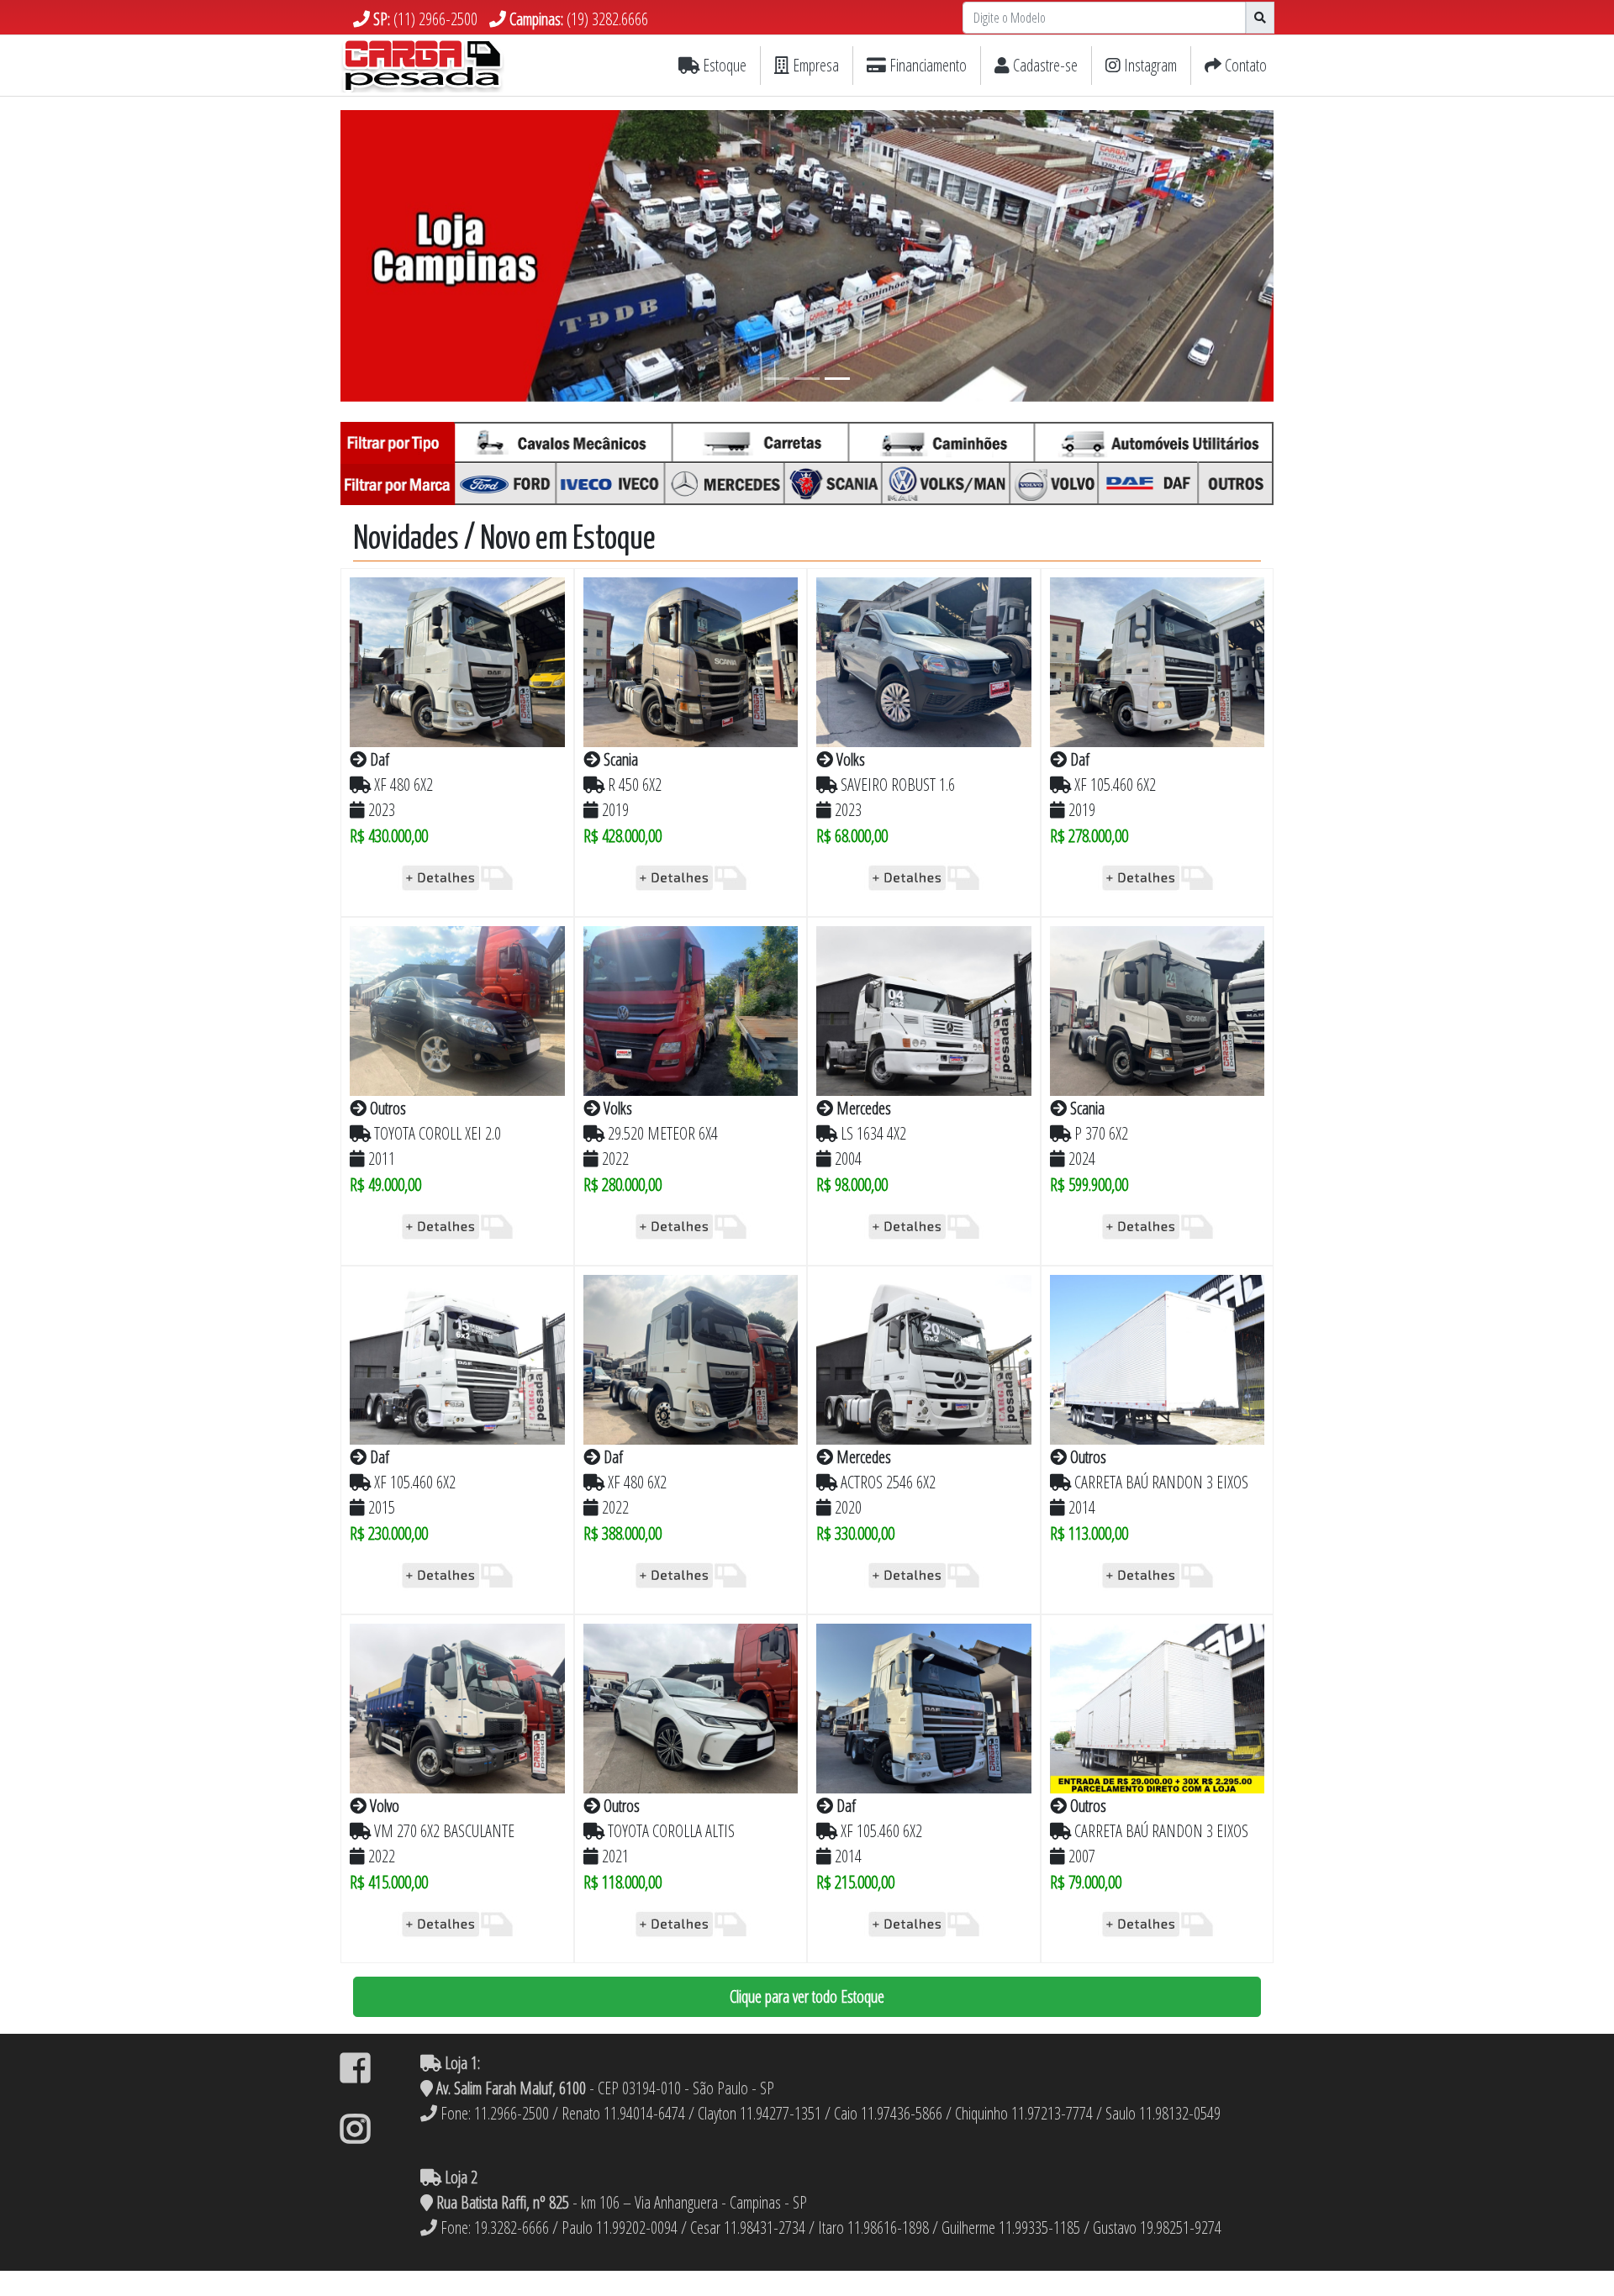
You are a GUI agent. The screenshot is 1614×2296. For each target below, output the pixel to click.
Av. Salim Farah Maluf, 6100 (509, 2088)
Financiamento (926, 65)
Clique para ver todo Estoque (807, 1996)
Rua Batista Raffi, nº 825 (503, 2202)
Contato (1244, 65)
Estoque (723, 65)
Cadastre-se (1044, 65)
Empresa (814, 65)
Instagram (1149, 65)
